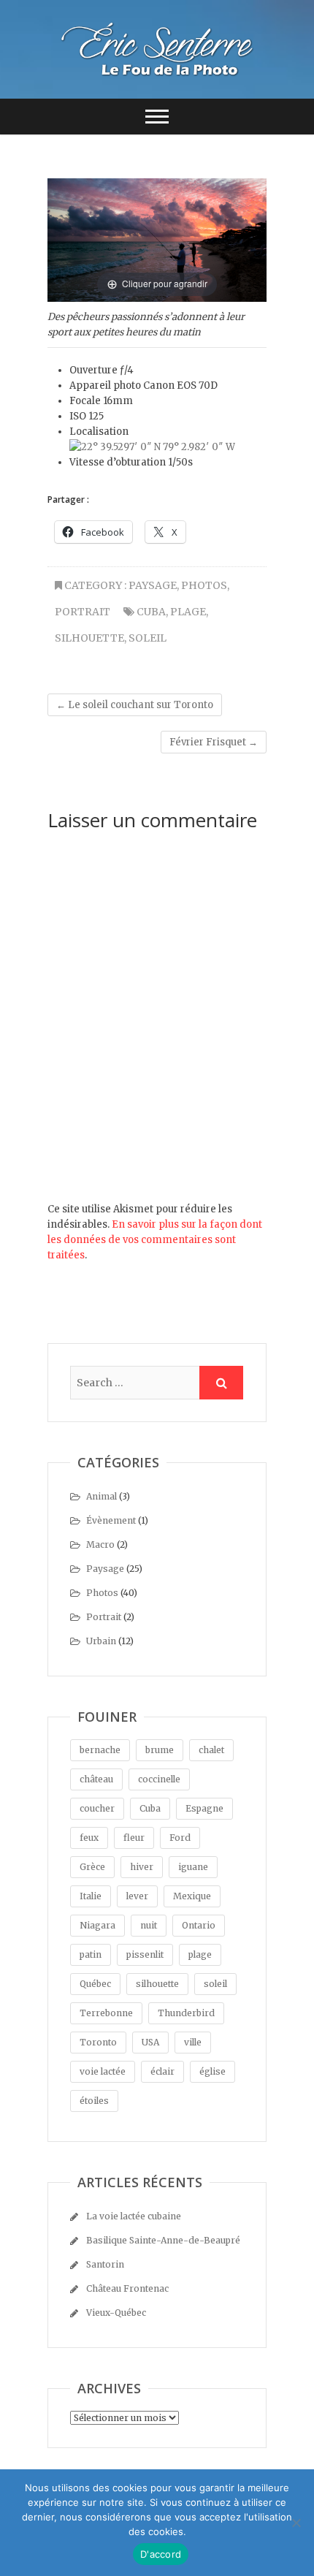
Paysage (153, 585)
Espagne (204, 1808)
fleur (134, 1838)
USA (150, 2042)
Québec (95, 1984)
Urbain (101, 1641)
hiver (142, 1867)
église (212, 2071)
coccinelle (159, 1779)
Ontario (199, 1925)
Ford (180, 1838)
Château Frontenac (127, 2288)
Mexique (192, 1896)
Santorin (105, 2264)
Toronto (98, 2042)
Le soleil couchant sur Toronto (135, 705)
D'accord (161, 2554)
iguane (193, 1867)
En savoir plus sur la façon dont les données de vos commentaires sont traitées (155, 1240)
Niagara (97, 1925)
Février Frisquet (214, 742)
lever (137, 1896)
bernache (100, 1750)
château (96, 1779)
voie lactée (103, 2071)
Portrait (83, 612)
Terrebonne (106, 2013)
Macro (100, 1545)
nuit (149, 1925)
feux (89, 1838)
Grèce (92, 1867)
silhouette (89, 638)
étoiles (94, 2101)
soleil (148, 638)
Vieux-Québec (116, 2313)
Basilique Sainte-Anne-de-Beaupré (163, 2240)
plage (188, 612)
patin (91, 1954)
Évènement (111, 1520)
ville (193, 2042)
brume (160, 1750)
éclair (162, 2071)
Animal (102, 1496)
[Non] (296, 2523)
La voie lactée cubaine (134, 2216)
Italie (91, 1896)
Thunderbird (186, 2013)
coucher (97, 1808)
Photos (204, 585)
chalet (211, 1750)
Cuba (151, 612)
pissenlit (145, 1954)
